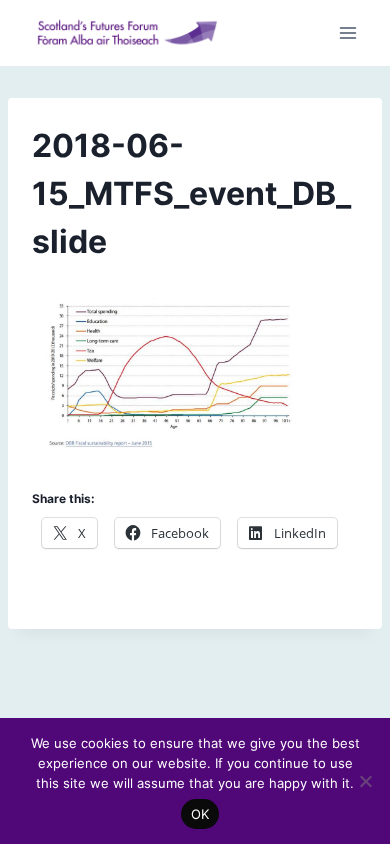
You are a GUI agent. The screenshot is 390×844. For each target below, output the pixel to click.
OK (200, 814)
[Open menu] (347, 33)
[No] (365, 781)
